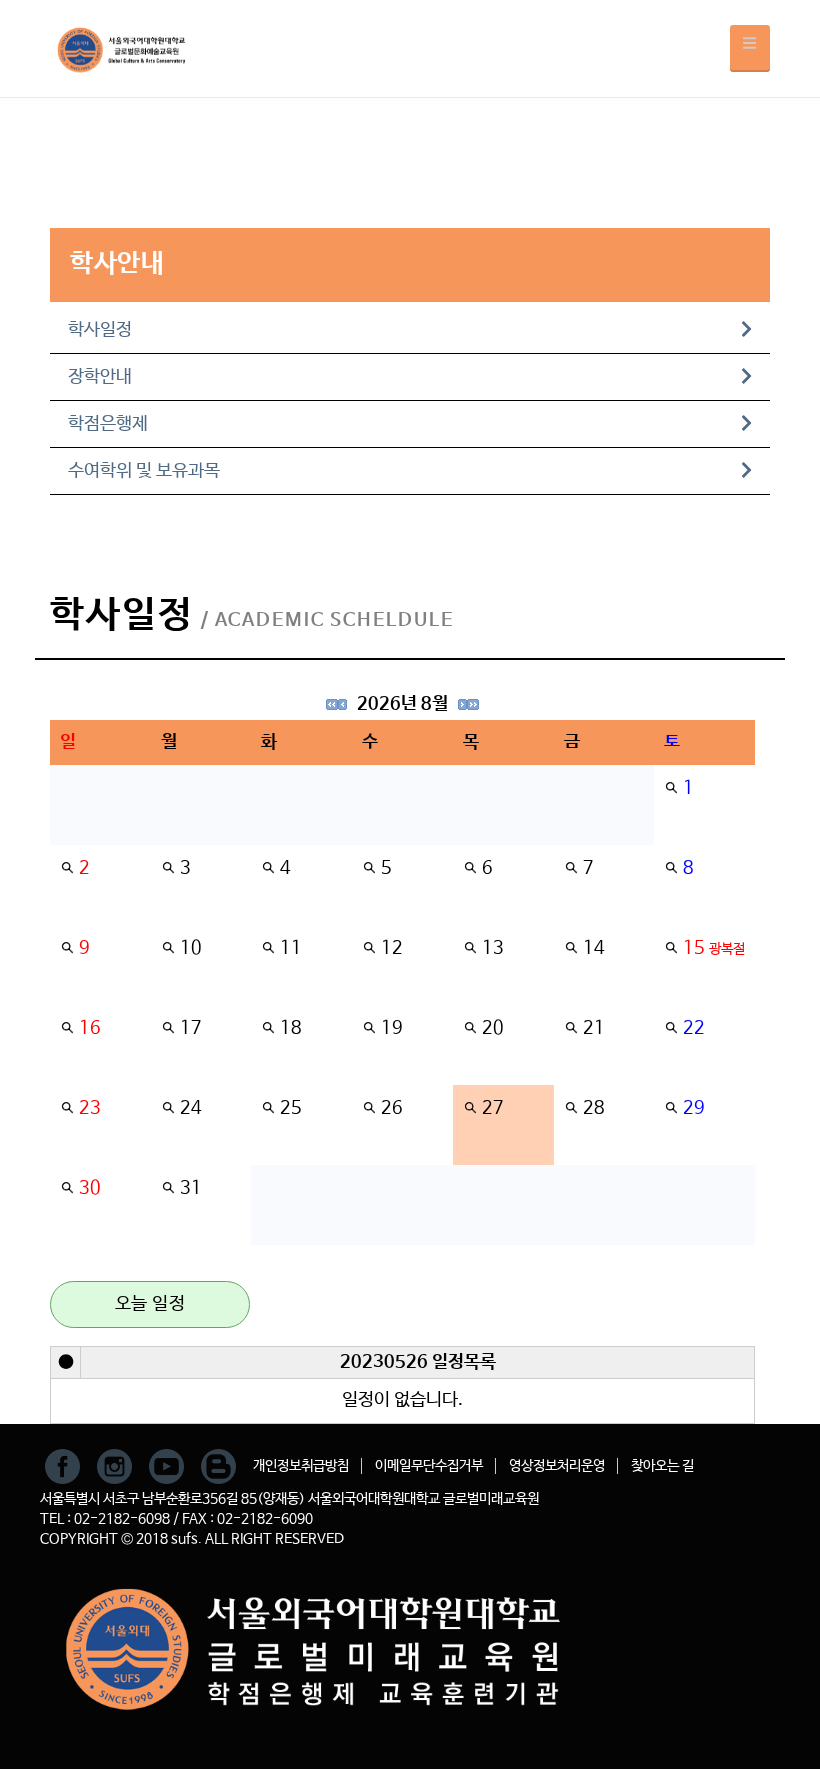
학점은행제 (108, 424)
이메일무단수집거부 (429, 1466)
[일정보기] (671, 788)
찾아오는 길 (662, 1466)
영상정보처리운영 (557, 1466)
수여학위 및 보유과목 (144, 471)
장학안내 (100, 377)
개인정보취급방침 (301, 1466)
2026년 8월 (402, 704)
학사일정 (100, 330)
